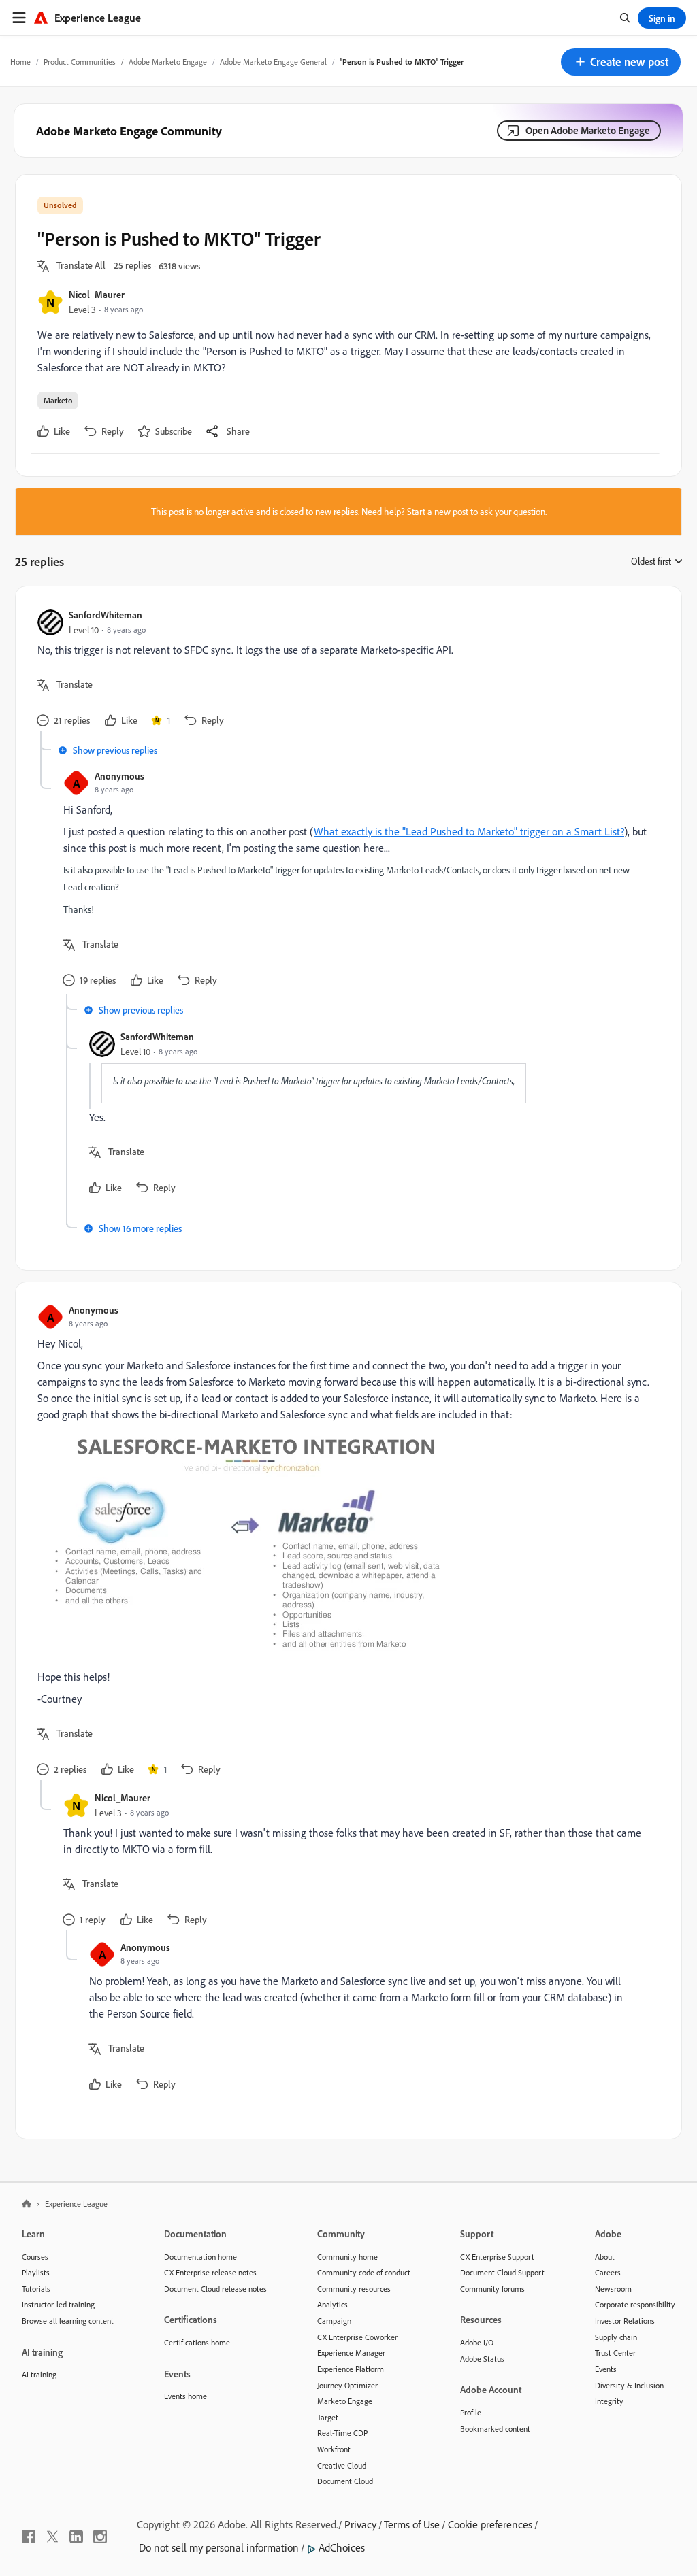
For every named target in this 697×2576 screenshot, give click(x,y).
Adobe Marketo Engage (168, 62)
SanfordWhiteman (106, 615)
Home (20, 62)
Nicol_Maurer (97, 294)
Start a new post (438, 512)
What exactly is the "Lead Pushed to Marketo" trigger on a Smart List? (469, 831)
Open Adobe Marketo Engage (588, 130)
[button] (621, 62)
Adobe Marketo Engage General (273, 62)
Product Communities (80, 62)
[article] (345, 670)
